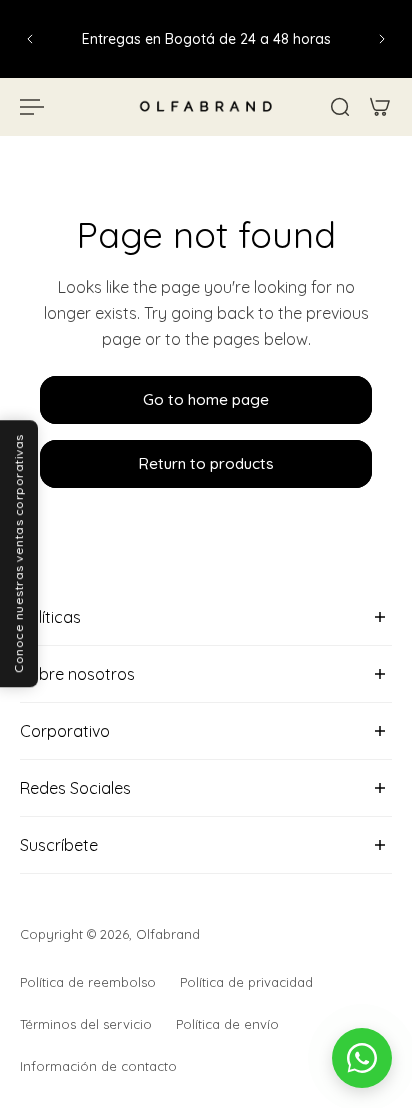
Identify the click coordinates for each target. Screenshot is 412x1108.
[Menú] (32, 107)
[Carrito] (380, 107)
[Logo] (206, 106)
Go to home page (206, 399)
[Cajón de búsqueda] (340, 107)
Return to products (206, 464)
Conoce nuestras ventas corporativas (18, 554)
